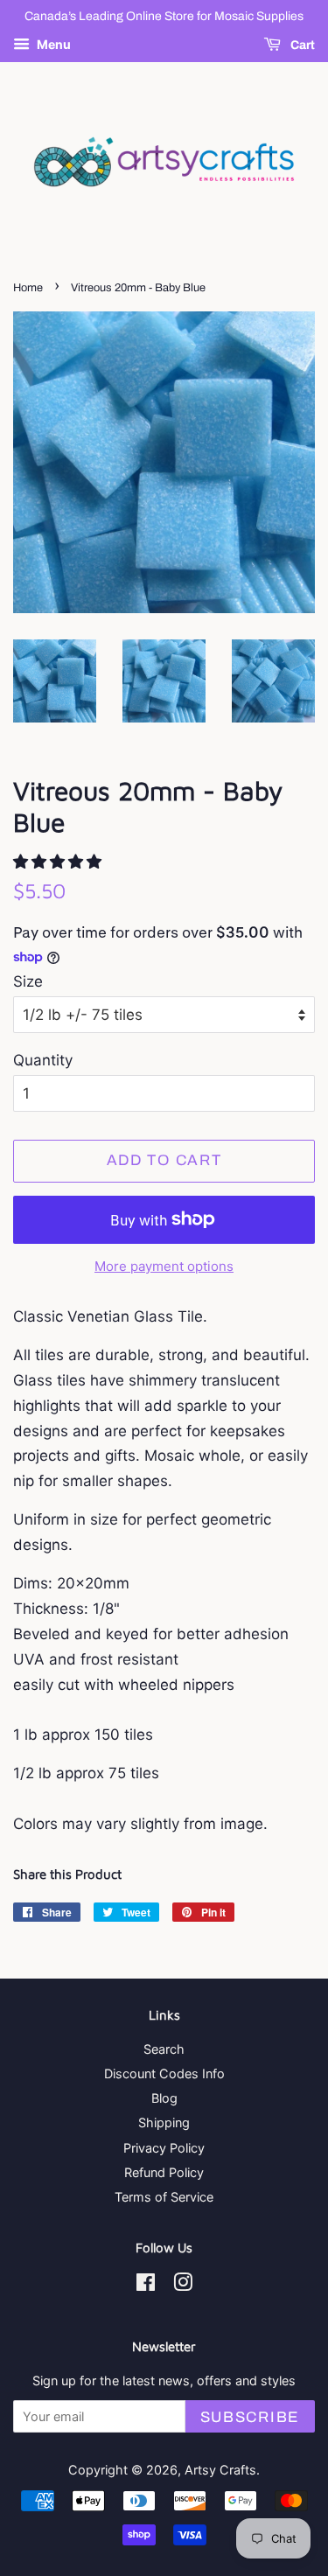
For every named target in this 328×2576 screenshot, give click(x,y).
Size (28, 981)
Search (164, 2049)
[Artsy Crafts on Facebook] (146, 2285)
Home (28, 288)
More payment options (164, 1266)
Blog (164, 2098)
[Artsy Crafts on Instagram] (183, 2285)
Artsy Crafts (220, 2470)
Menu (52, 44)
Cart (301, 45)
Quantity (43, 1060)
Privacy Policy (164, 2148)
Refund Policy (164, 2172)
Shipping (164, 2122)
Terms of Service (164, 2197)
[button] (59, 862)
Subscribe (250, 2417)
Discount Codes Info (164, 2073)
